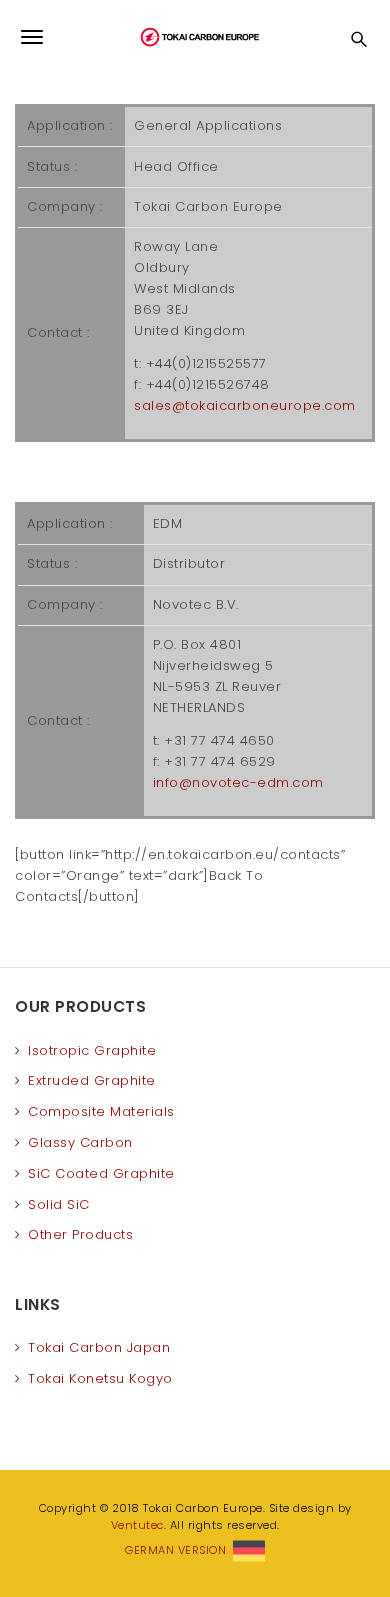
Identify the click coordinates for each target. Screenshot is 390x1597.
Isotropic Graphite (92, 1050)
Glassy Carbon (80, 1142)
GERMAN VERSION (179, 1550)
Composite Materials (101, 1111)
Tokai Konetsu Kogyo (100, 1378)
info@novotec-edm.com (238, 782)
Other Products (80, 1234)
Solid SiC (59, 1204)
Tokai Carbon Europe (195, 37)
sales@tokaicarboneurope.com (245, 405)
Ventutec (137, 1525)
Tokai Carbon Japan (99, 1347)
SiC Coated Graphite (101, 1173)
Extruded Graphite (92, 1080)
